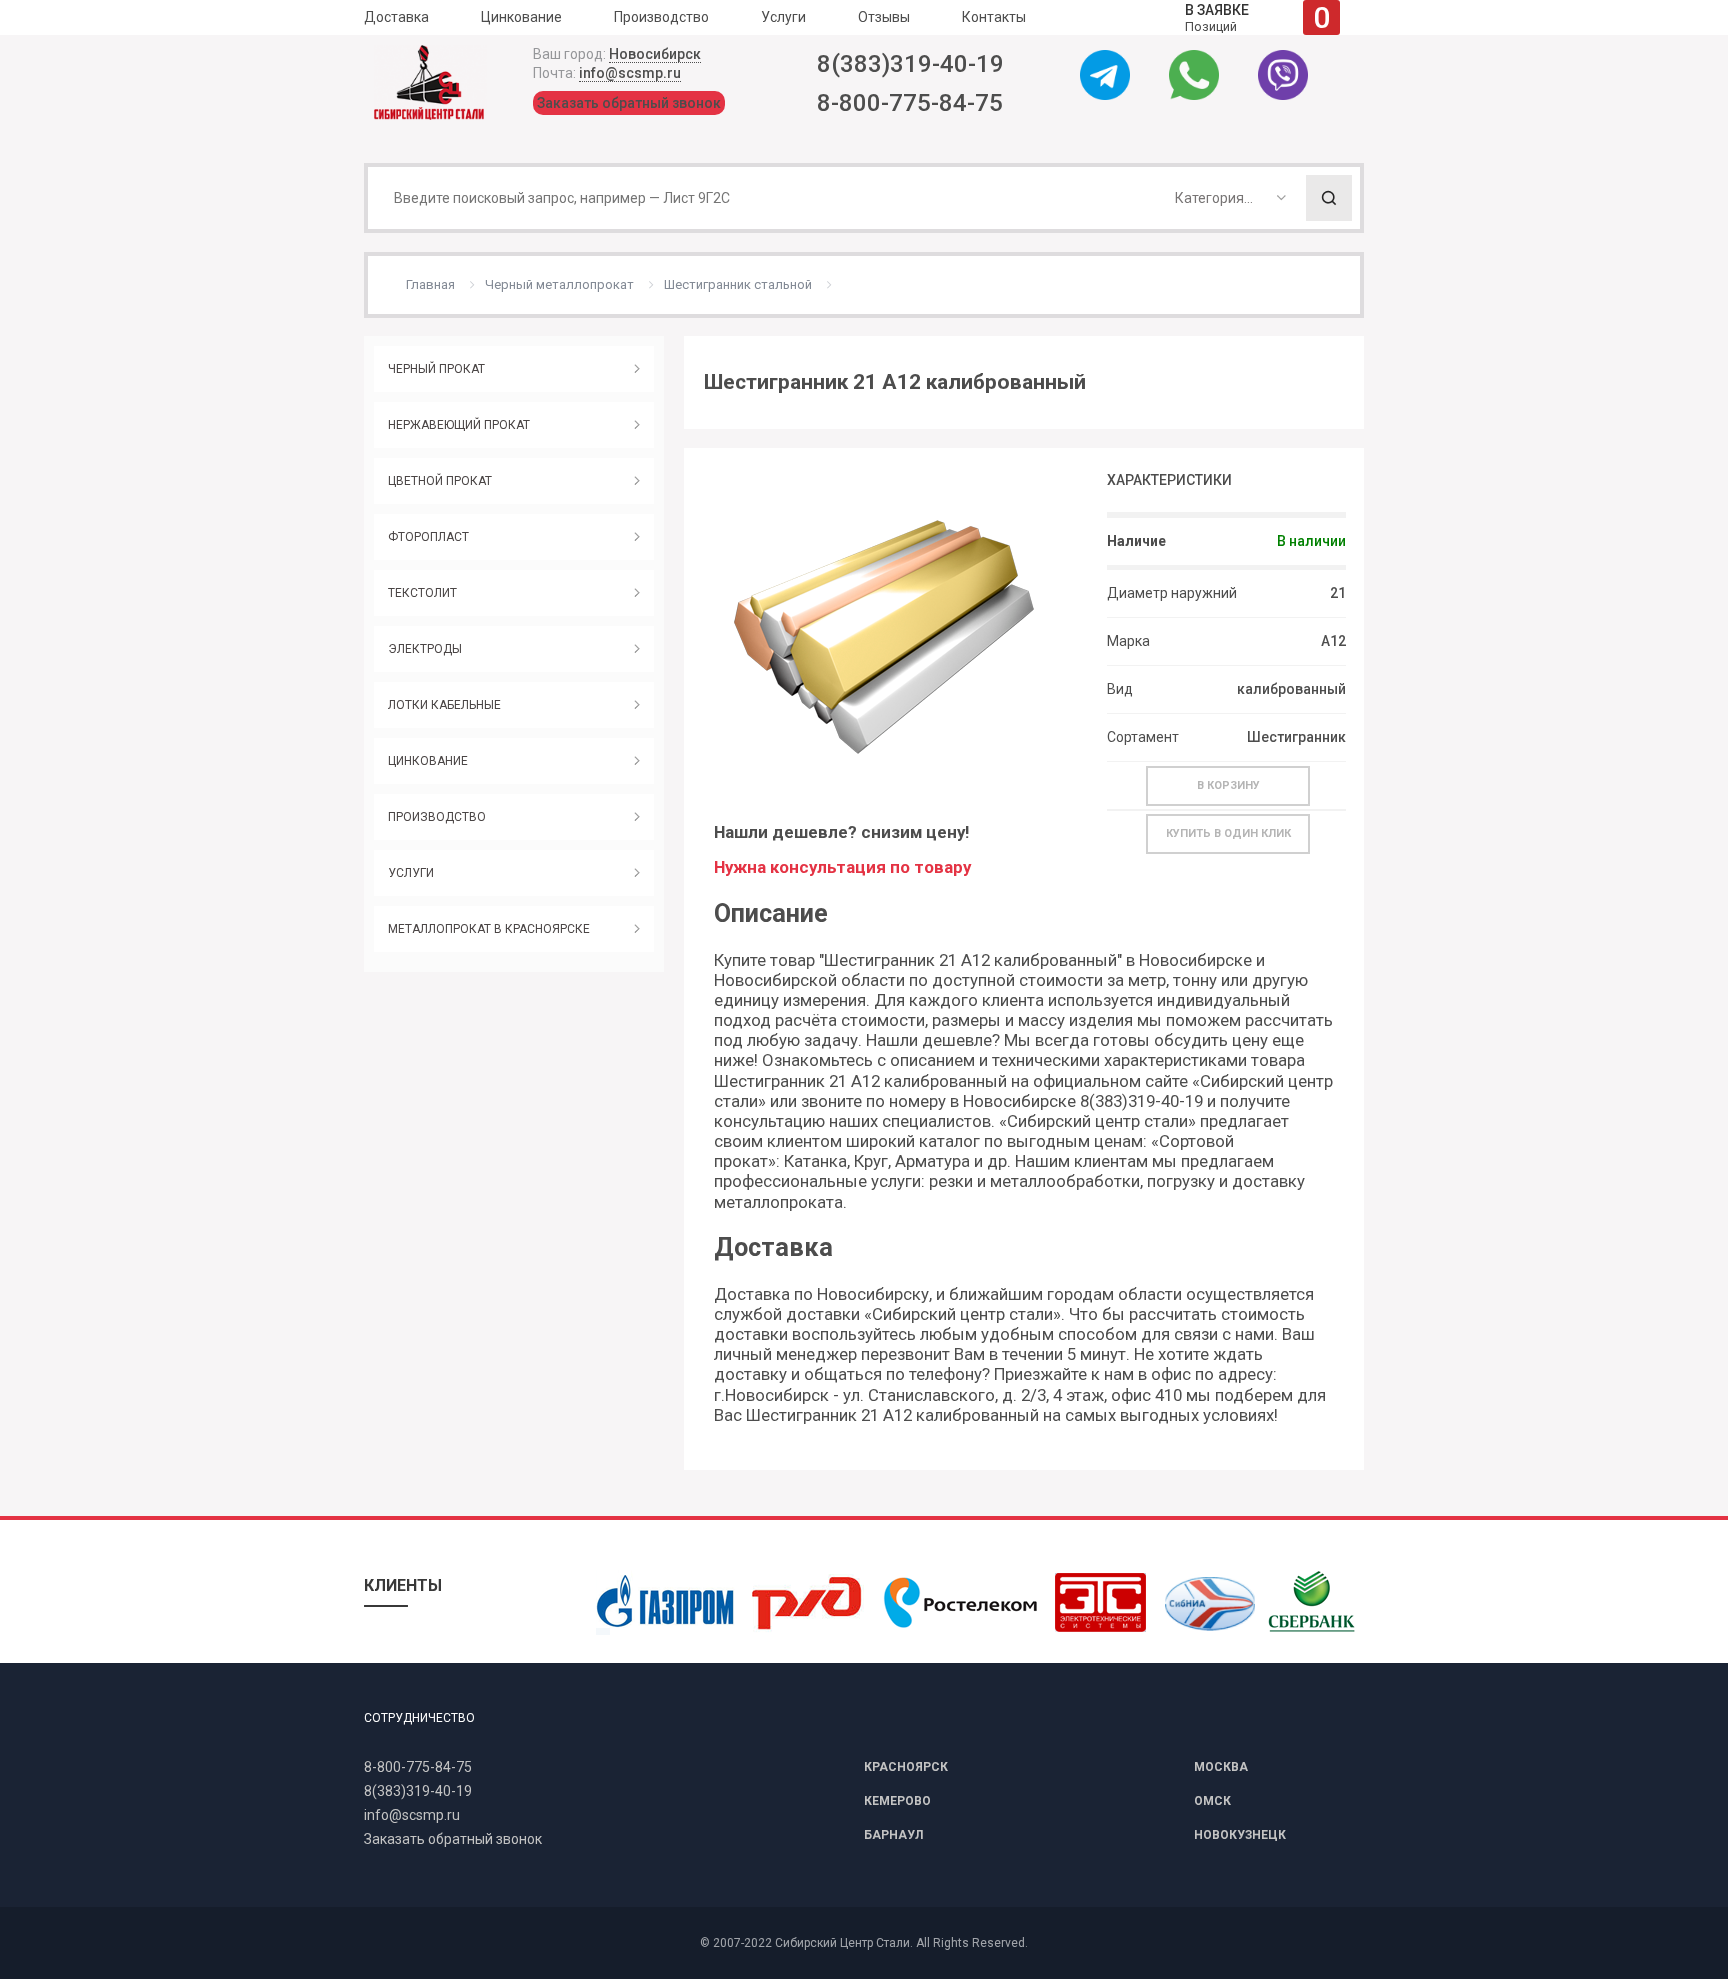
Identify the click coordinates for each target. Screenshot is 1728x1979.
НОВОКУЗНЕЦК (1240, 1835)
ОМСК (1212, 1801)
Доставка (396, 17)
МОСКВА (1221, 1767)
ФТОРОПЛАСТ (428, 537)
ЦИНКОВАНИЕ (428, 761)
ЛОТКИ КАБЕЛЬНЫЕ (444, 705)
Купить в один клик (1228, 833)
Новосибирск (655, 54)
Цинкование (521, 17)
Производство (661, 17)
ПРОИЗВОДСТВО (437, 817)
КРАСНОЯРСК (906, 1767)
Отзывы (884, 17)
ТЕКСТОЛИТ (422, 593)
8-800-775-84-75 (910, 103)
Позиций (1257, 17)
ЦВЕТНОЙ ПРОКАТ (440, 481)
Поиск (1329, 198)
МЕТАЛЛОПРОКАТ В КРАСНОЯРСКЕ (489, 929)
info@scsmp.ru (630, 73)
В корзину (1228, 785)
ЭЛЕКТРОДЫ (425, 649)
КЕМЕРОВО (897, 1801)
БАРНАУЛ (893, 1835)
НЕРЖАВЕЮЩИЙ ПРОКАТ (459, 425)
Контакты (994, 17)
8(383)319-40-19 (910, 64)
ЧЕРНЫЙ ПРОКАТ (436, 369)
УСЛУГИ (411, 873)
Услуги (783, 17)
